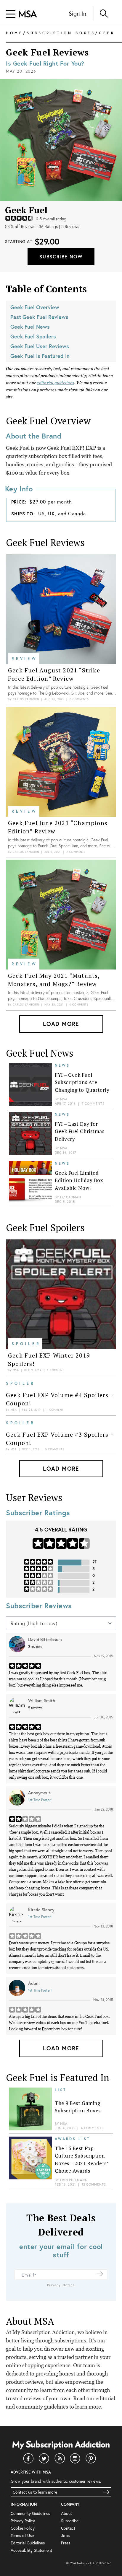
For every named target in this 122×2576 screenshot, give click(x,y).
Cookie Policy (23, 2528)
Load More (61, 1024)
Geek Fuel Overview (35, 307)
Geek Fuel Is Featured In (40, 356)
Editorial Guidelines (28, 2543)
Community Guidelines (30, 2513)
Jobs (65, 2535)
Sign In (77, 13)
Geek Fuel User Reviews (40, 346)
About (66, 2513)
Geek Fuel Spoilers (33, 336)
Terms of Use (22, 2535)
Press (66, 2543)
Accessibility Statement (31, 2550)
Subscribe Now (61, 256)
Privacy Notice (61, 2285)
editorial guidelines (55, 383)
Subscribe (70, 2521)
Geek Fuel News (30, 327)
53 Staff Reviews (20, 227)
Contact (68, 2528)
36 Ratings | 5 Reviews (59, 227)
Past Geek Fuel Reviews (39, 317)
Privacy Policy (23, 2521)
